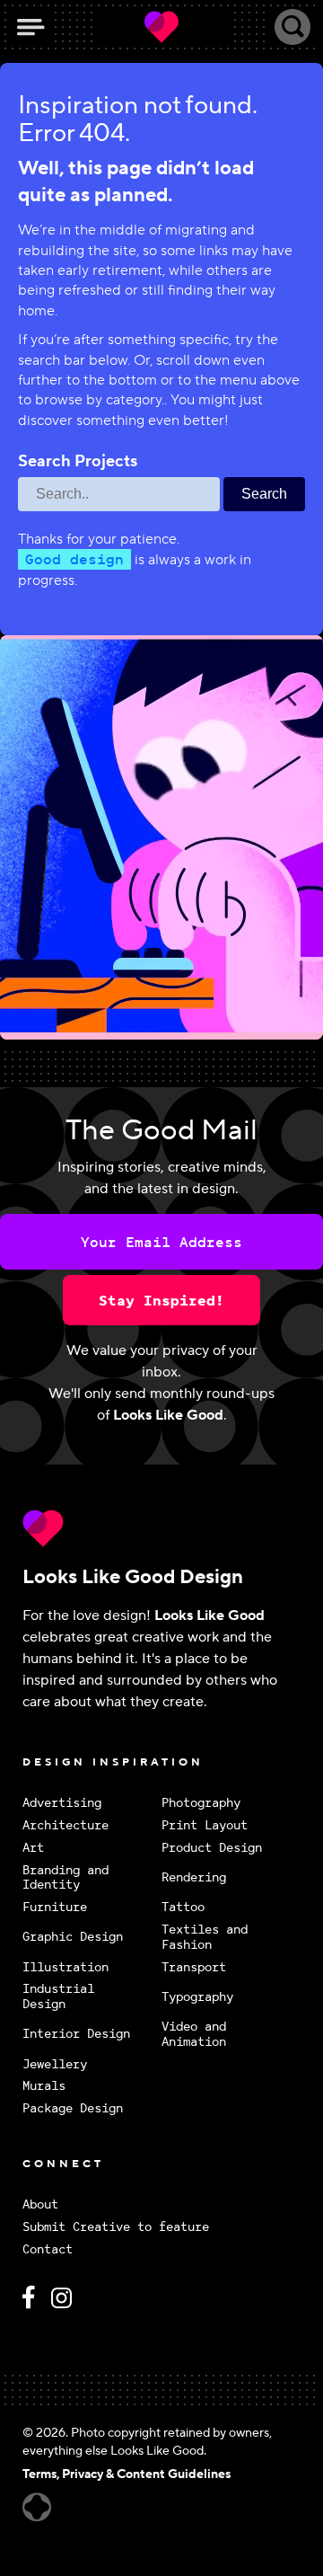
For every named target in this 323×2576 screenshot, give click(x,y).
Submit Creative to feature (116, 2227)
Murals (44, 2086)
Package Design (73, 2108)
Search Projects (78, 462)
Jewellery (55, 2064)
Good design (74, 559)
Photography (201, 1803)
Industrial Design (58, 1996)
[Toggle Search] (292, 27)
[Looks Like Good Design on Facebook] (31, 2305)
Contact (48, 2249)
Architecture (65, 1825)
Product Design (212, 1848)
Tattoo (183, 1907)
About (40, 2204)
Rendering (194, 1877)
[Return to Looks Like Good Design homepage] (161, 1528)
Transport (194, 1967)
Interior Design (76, 2033)
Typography (197, 1996)
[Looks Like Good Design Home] (161, 27)
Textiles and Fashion (205, 1937)
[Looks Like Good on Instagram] (66, 2305)
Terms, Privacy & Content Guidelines (127, 2474)
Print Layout (205, 1825)
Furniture (55, 1907)
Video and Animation (194, 2034)
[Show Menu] (31, 27)
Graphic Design (73, 1936)
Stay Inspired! (161, 1300)
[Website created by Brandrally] (37, 2507)
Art (33, 1848)
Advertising (62, 1803)
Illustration (65, 1967)
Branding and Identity (65, 1878)
